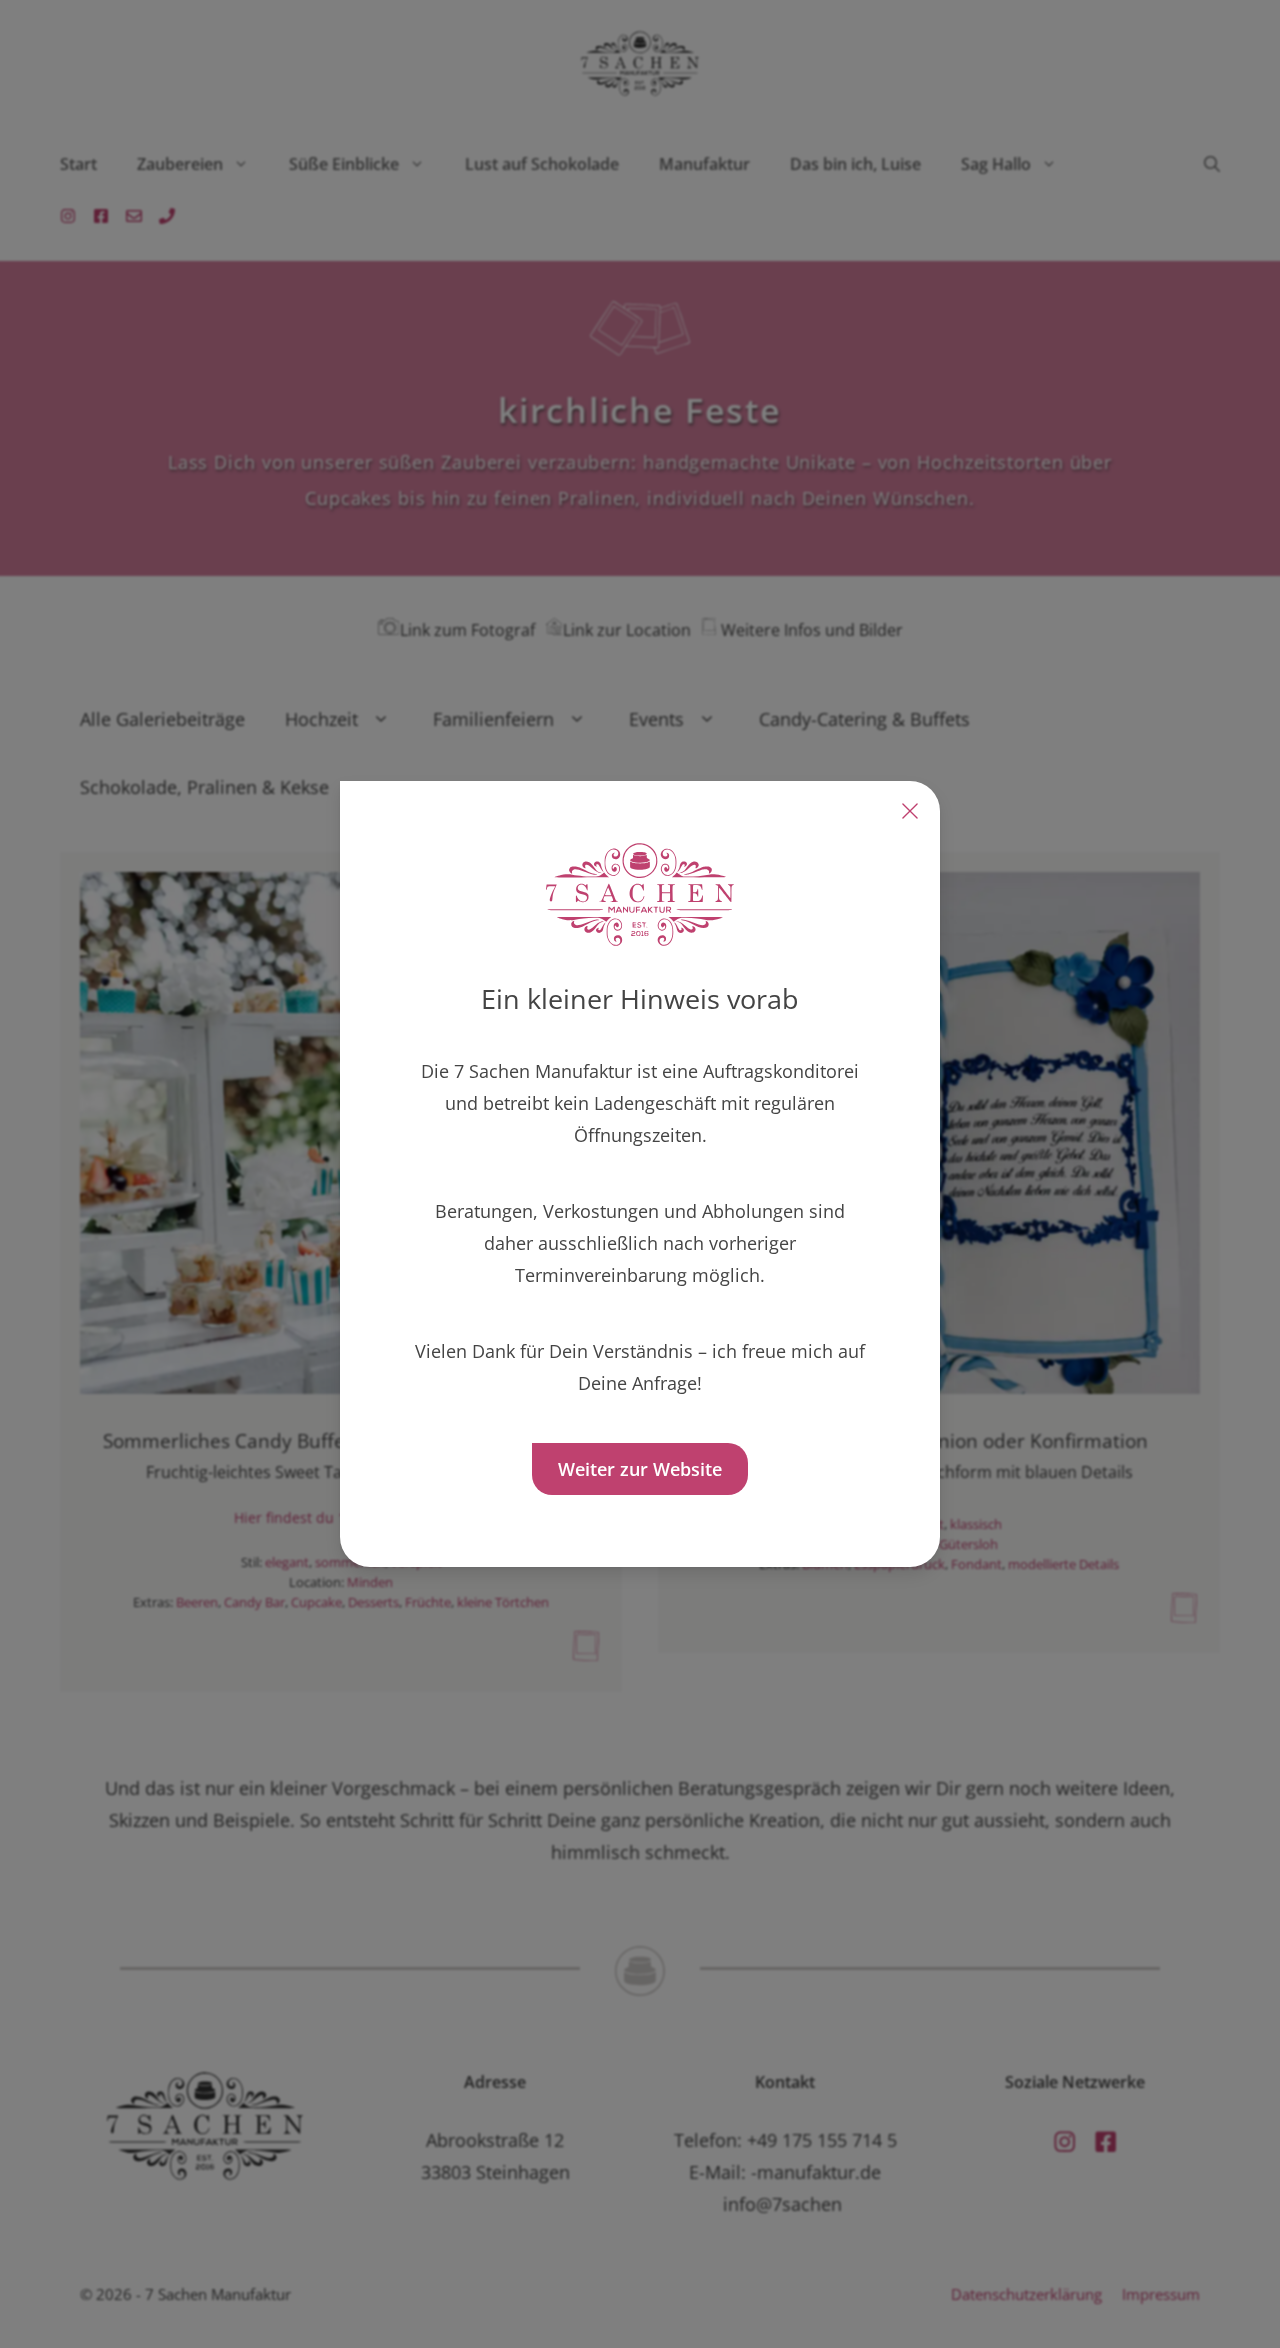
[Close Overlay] (910, 811)
